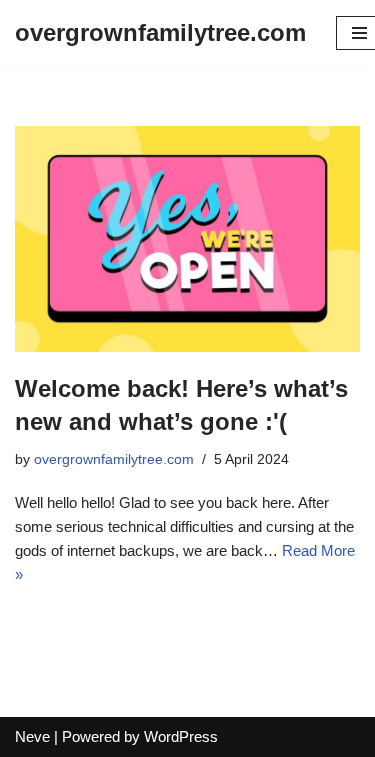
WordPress (181, 736)
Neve (32, 736)
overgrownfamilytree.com (114, 459)
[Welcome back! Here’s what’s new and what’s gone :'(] (187, 239)
